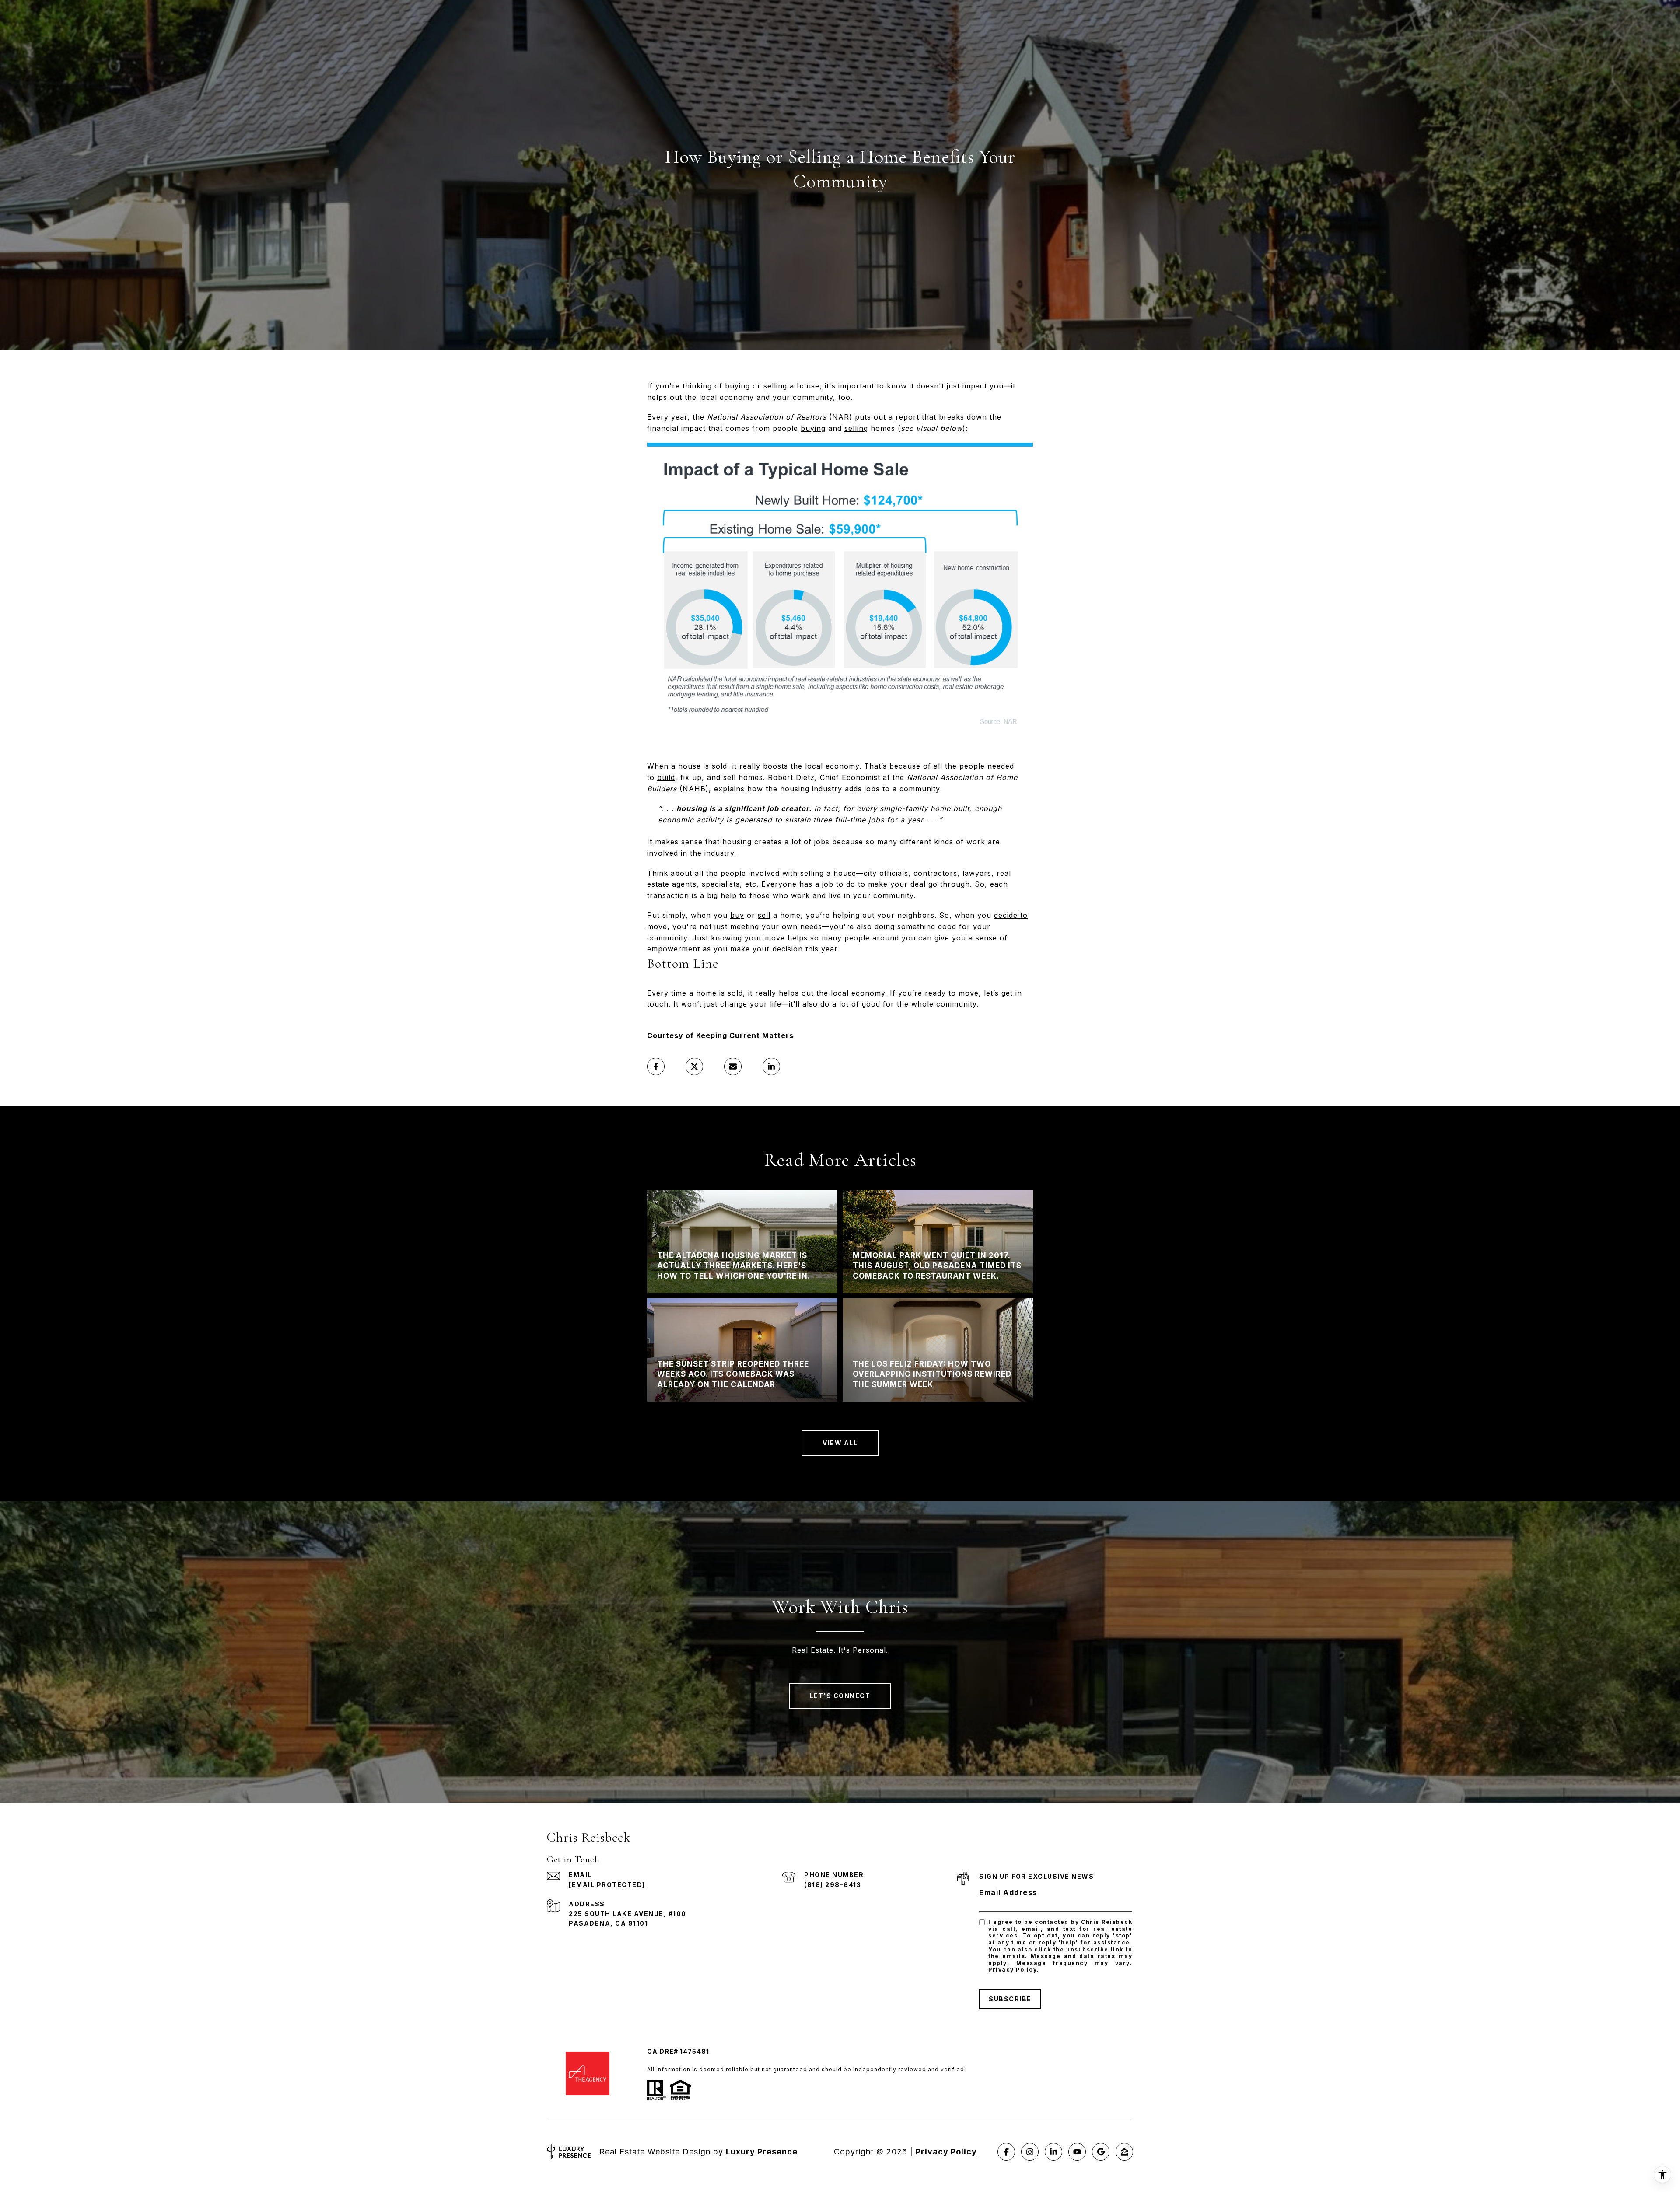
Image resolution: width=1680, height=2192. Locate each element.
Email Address (1008, 1892)
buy (737, 915)
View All (840, 1443)
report (907, 417)
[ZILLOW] (1124, 2152)
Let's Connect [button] (840, 1696)
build (666, 777)
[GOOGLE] (1101, 2152)
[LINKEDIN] (1053, 2152)
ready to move (952, 993)
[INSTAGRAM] (1030, 2152)
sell (764, 915)
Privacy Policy (1013, 1970)
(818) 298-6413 (833, 1885)
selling (775, 386)
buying (737, 386)
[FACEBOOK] (1006, 2152)
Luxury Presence (762, 2152)
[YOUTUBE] (1077, 2152)
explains (729, 789)
